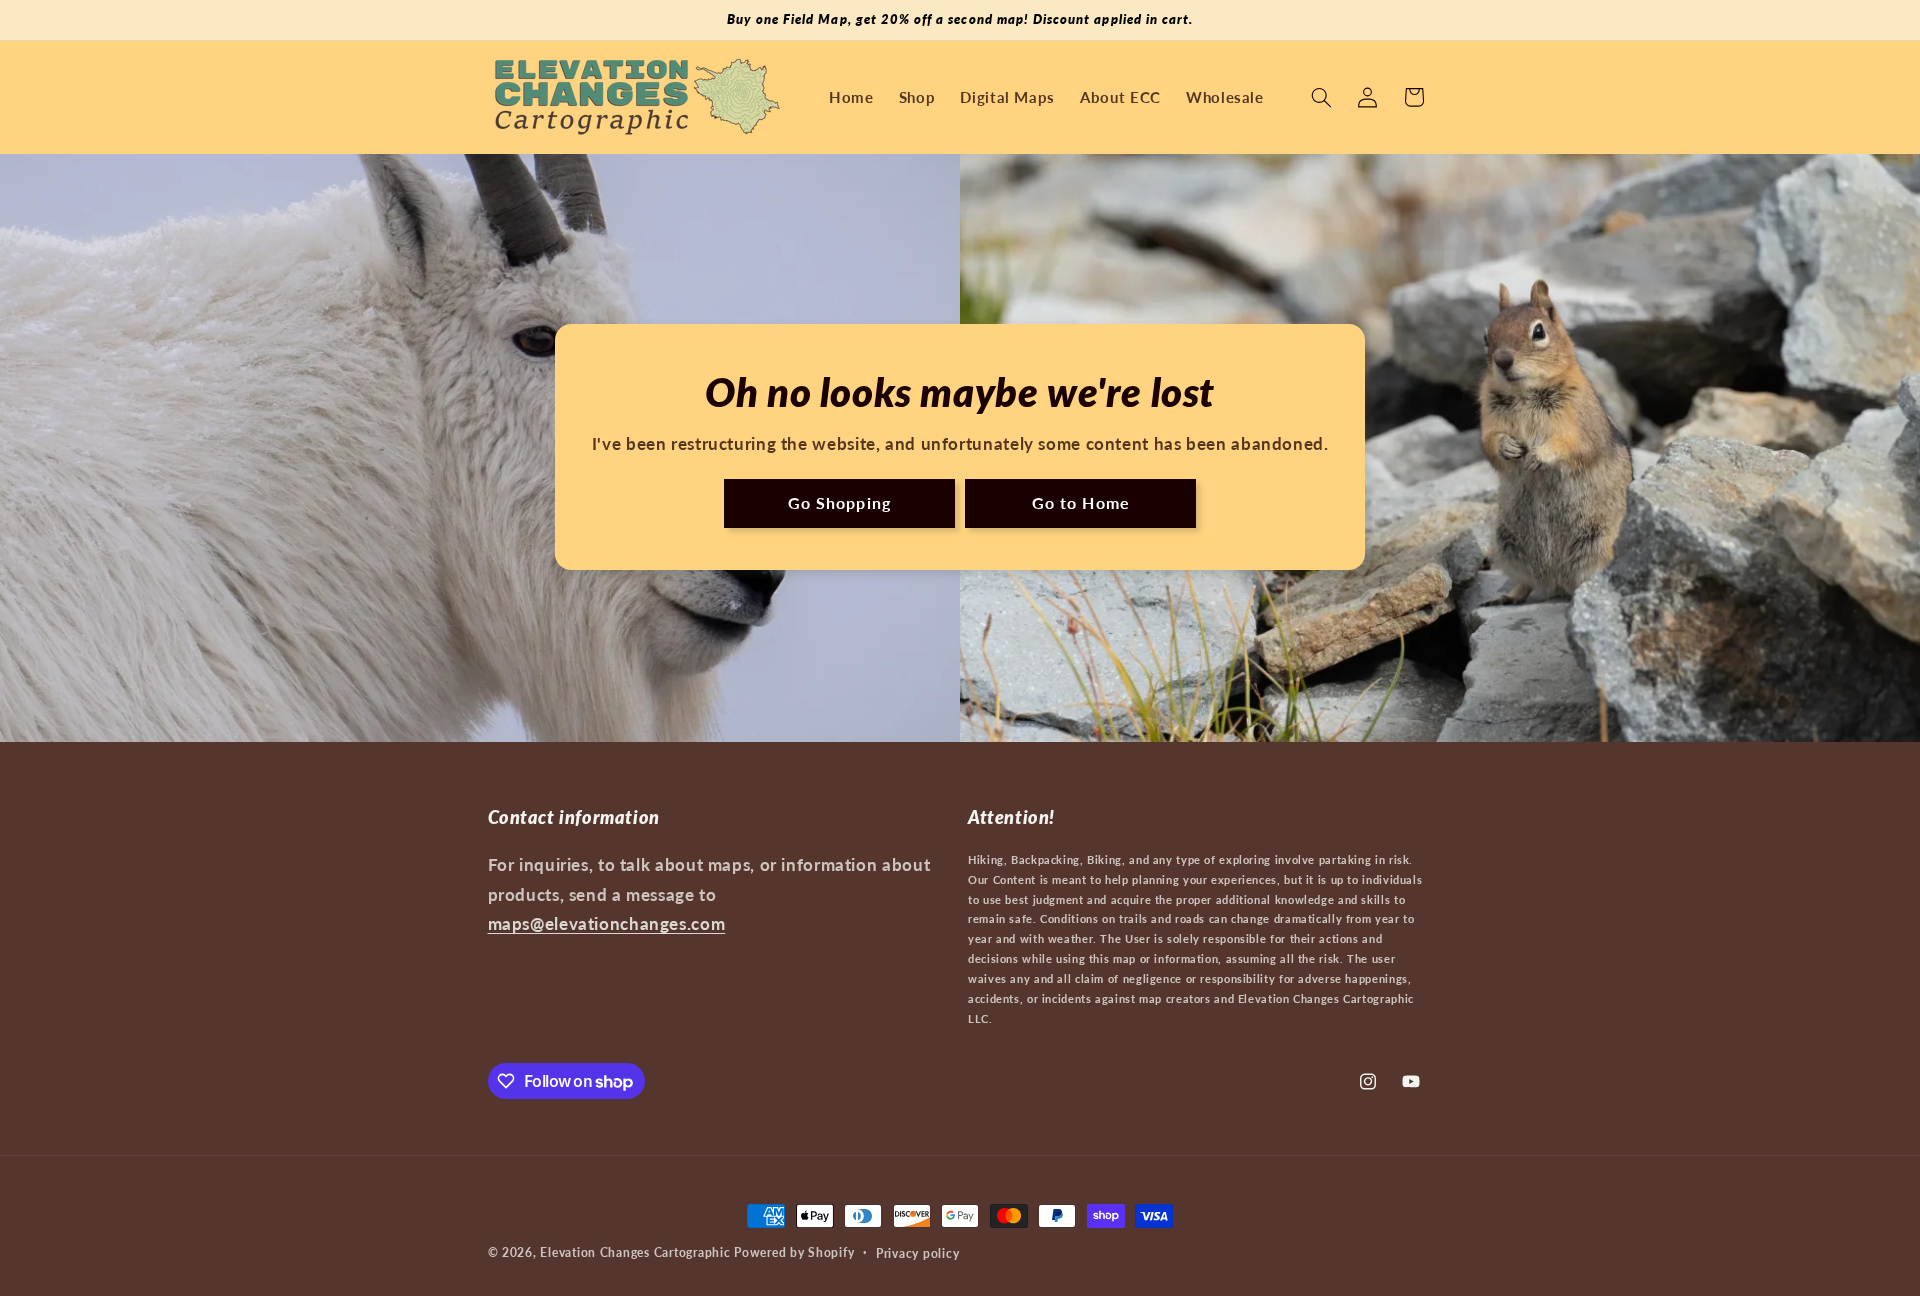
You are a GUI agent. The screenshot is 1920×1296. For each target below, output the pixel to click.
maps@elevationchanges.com (607, 923)
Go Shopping (839, 503)
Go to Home (1081, 503)
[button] (1321, 97)
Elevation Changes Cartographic (635, 1252)
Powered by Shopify (794, 1252)
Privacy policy (917, 1253)
